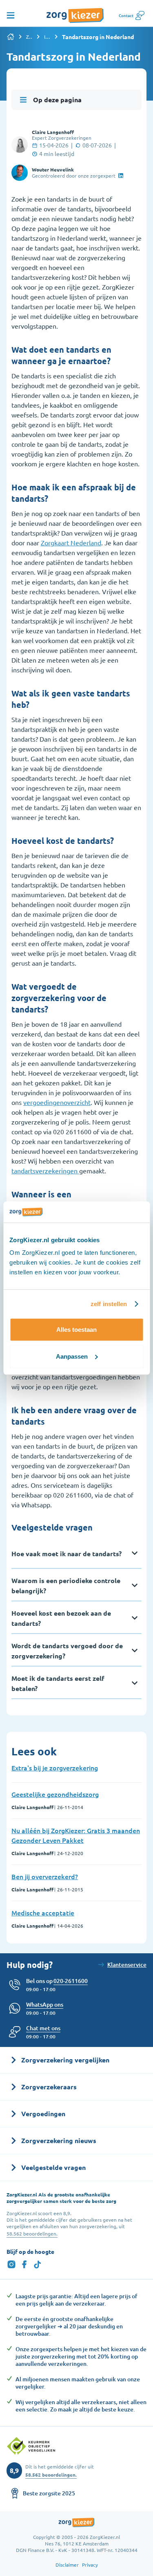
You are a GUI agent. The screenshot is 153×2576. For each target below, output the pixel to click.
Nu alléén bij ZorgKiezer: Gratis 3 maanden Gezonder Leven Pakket (76, 1835)
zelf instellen (109, 1304)
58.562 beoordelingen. (32, 2233)
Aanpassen (72, 1356)
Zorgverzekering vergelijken (29, 37)
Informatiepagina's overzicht (47, 37)
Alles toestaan (76, 1330)
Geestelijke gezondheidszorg (55, 1794)
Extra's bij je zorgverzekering (55, 1768)
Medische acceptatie (43, 1913)
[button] (43, 2028)
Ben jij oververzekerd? (45, 1876)
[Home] (11, 37)
